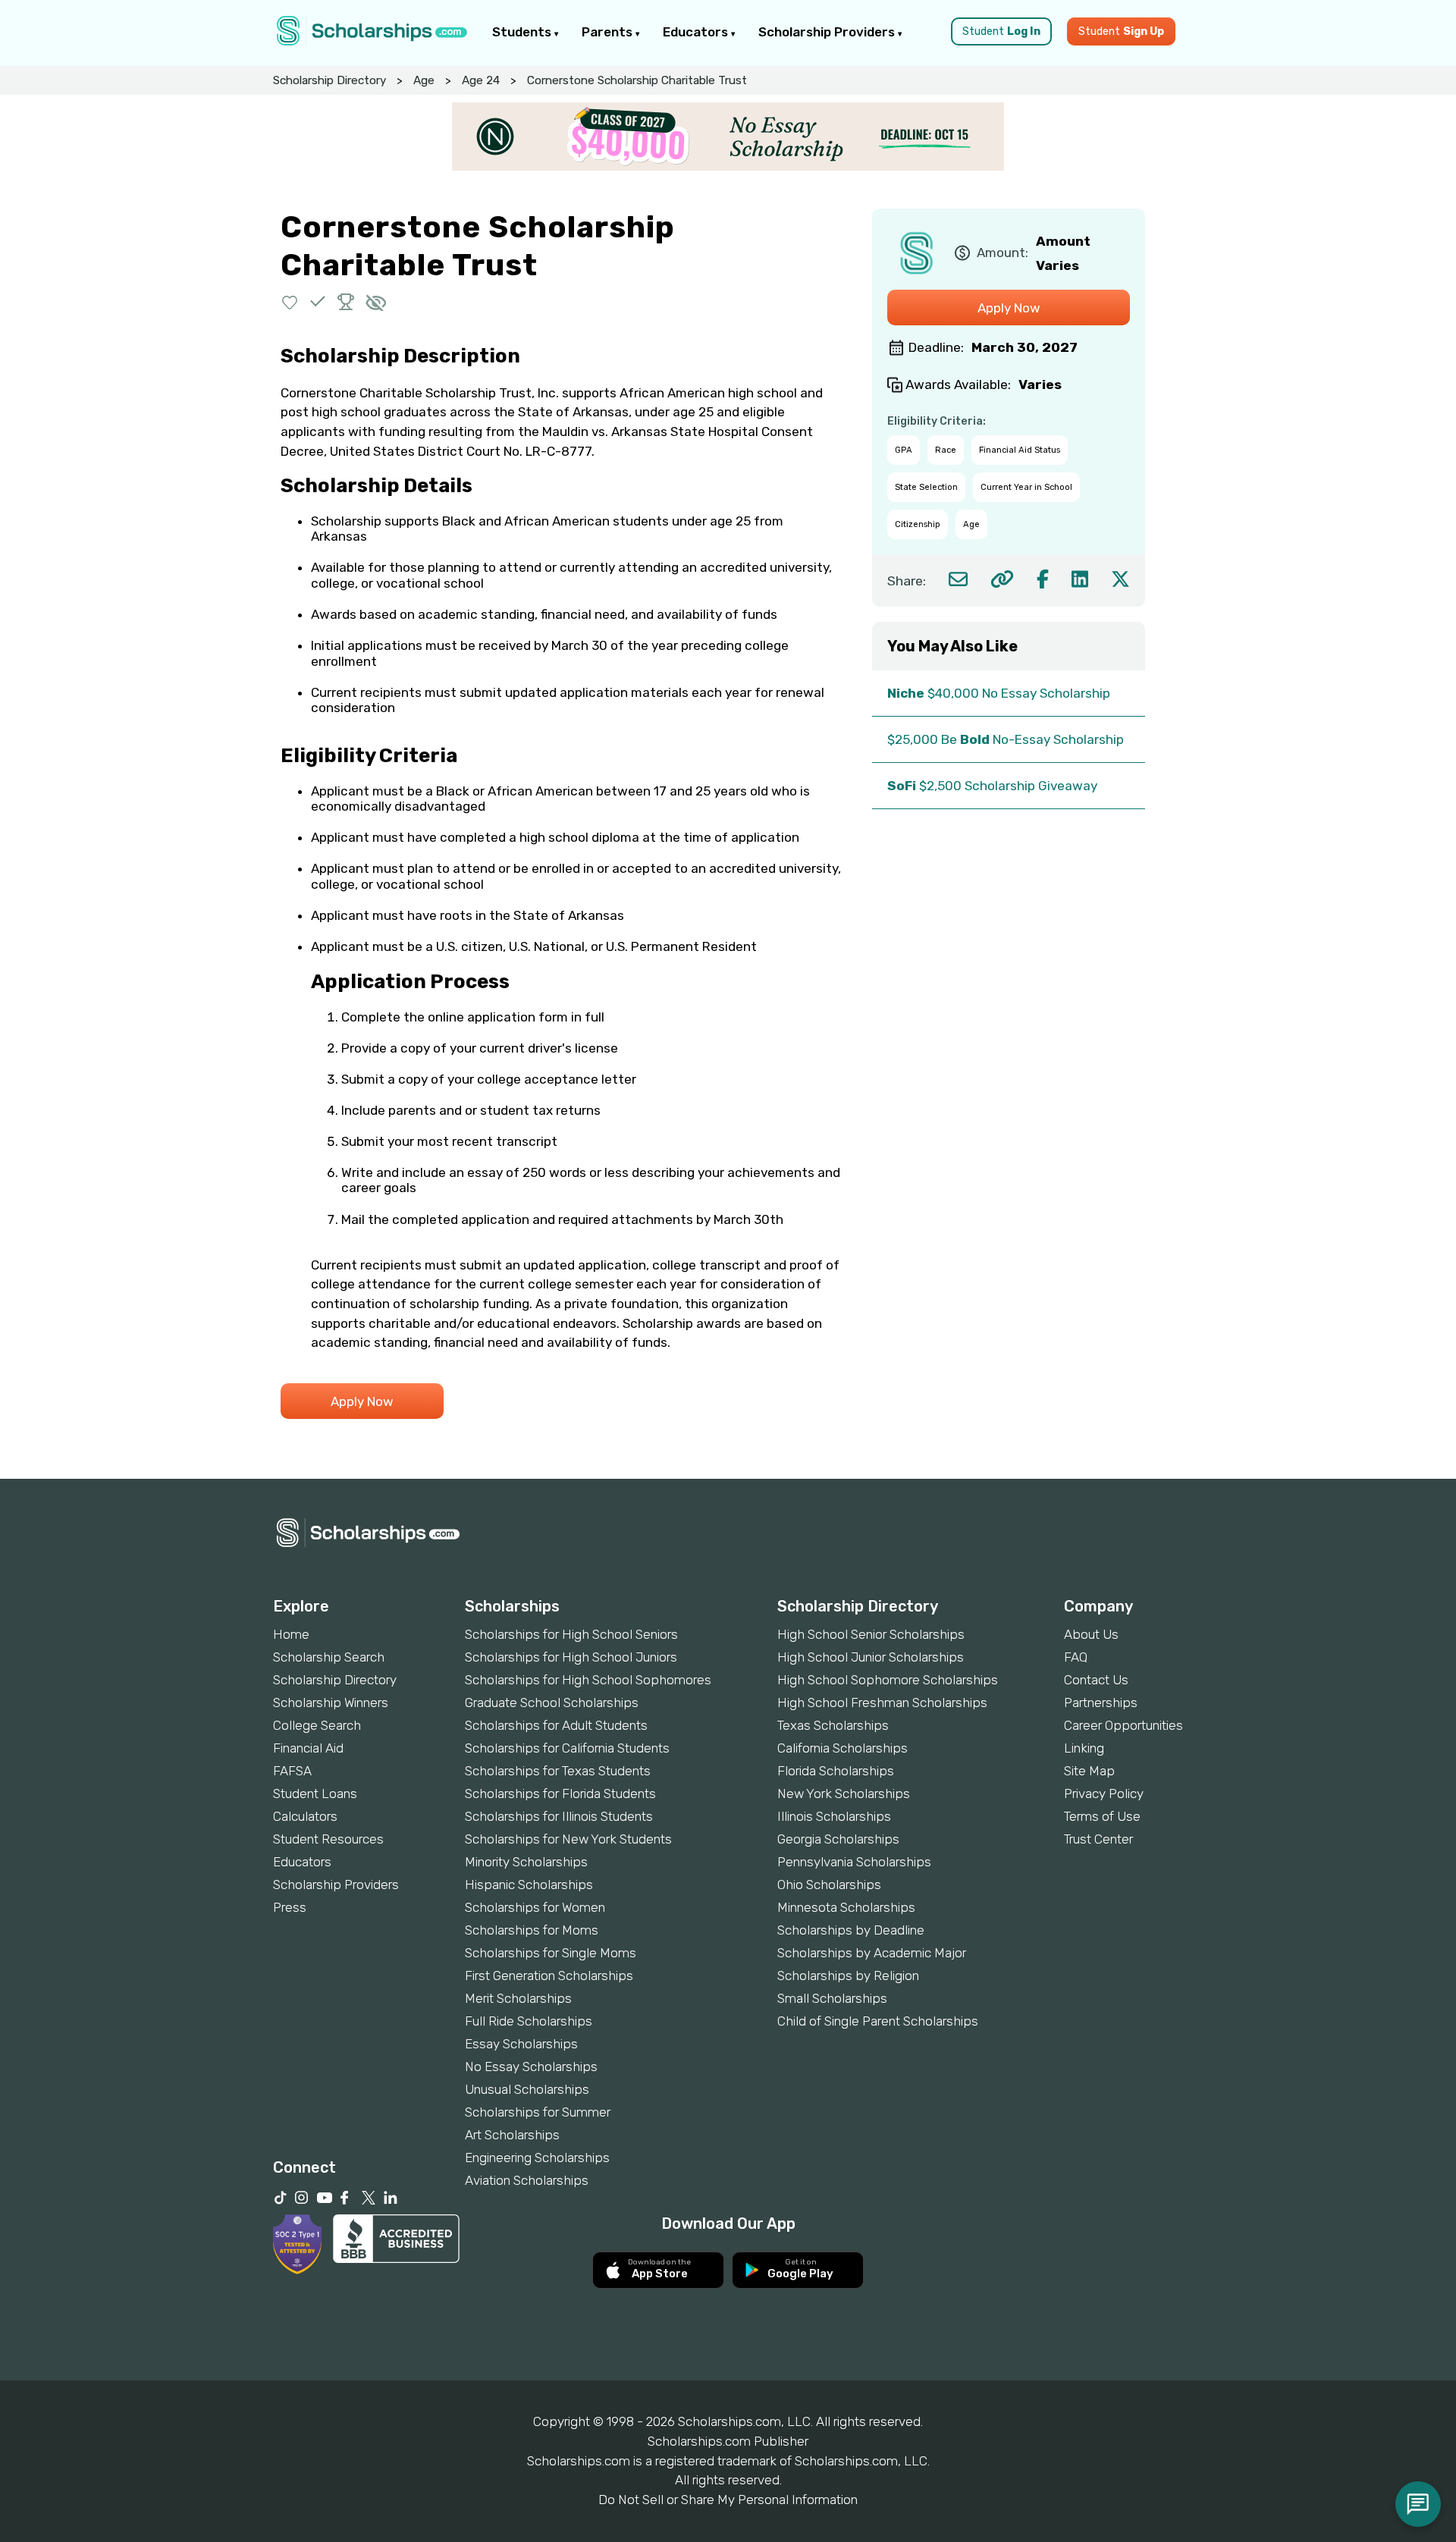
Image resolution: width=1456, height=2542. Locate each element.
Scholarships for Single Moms (551, 1953)
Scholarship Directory (329, 80)
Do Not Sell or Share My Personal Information (728, 2500)
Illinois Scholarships (834, 1816)
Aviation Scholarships (527, 2180)
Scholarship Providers (828, 32)
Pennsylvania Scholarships (854, 1862)
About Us (1091, 1634)
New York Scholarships (844, 1794)
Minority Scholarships (526, 1862)
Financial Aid (308, 1748)
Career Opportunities (1123, 1725)
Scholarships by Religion (848, 1976)
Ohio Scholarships (829, 1885)
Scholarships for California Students (567, 1748)
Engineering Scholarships (537, 2158)
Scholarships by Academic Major (872, 1953)
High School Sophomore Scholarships (888, 1680)
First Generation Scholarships (549, 1976)
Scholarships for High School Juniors (571, 1657)
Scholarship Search (329, 1657)
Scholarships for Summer (538, 2112)
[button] (290, 301)
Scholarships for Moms (532, 1930)
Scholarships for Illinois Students (559, 1816)
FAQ (1076, 1657)
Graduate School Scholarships (552, 1703)
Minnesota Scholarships (846, 1907)
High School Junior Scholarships (871, 1657)
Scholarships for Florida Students (560, 1794)
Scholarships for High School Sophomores (588, 1680)
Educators (697, 32)
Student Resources (328, 1839)
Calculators (305, 1816)
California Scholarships (843, 1748)
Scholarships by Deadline (851, 1930)
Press (290, 1907)
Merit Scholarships (518, 1998)
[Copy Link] (1002, 579)
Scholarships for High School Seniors (571, 1634)
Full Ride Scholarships (529, 2021)
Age (424, 80)
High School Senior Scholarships (871, 1634)
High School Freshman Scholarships (882, 1703)
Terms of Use (1102, 1816)
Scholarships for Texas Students (558, 1771)
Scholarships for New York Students (568, 1839)
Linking (1084, 1748)
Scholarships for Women (535, 1907)
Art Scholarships (512, 2135)
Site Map (1089, 1771)
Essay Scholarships (521, 2044)
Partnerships (1101, 1703)
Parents (609, 32)
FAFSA (292, 1771)
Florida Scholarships (836, 1771)
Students (523, 32)
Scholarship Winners (331, 1703)
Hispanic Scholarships (529, 1885)
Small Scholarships (832, 1998)
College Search (317, 1725)
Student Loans (315, 1794)
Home (291, 1634)
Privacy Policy (1104, 1794)
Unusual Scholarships (527, 2089)
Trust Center (1098, 1839)
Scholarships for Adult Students (556, 1725)
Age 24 (481, 80)
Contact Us (1096, 1680)
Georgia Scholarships (838, 1839)
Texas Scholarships (833, 1725)
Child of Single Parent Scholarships (878, 2021)
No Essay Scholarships (531, 2067)
